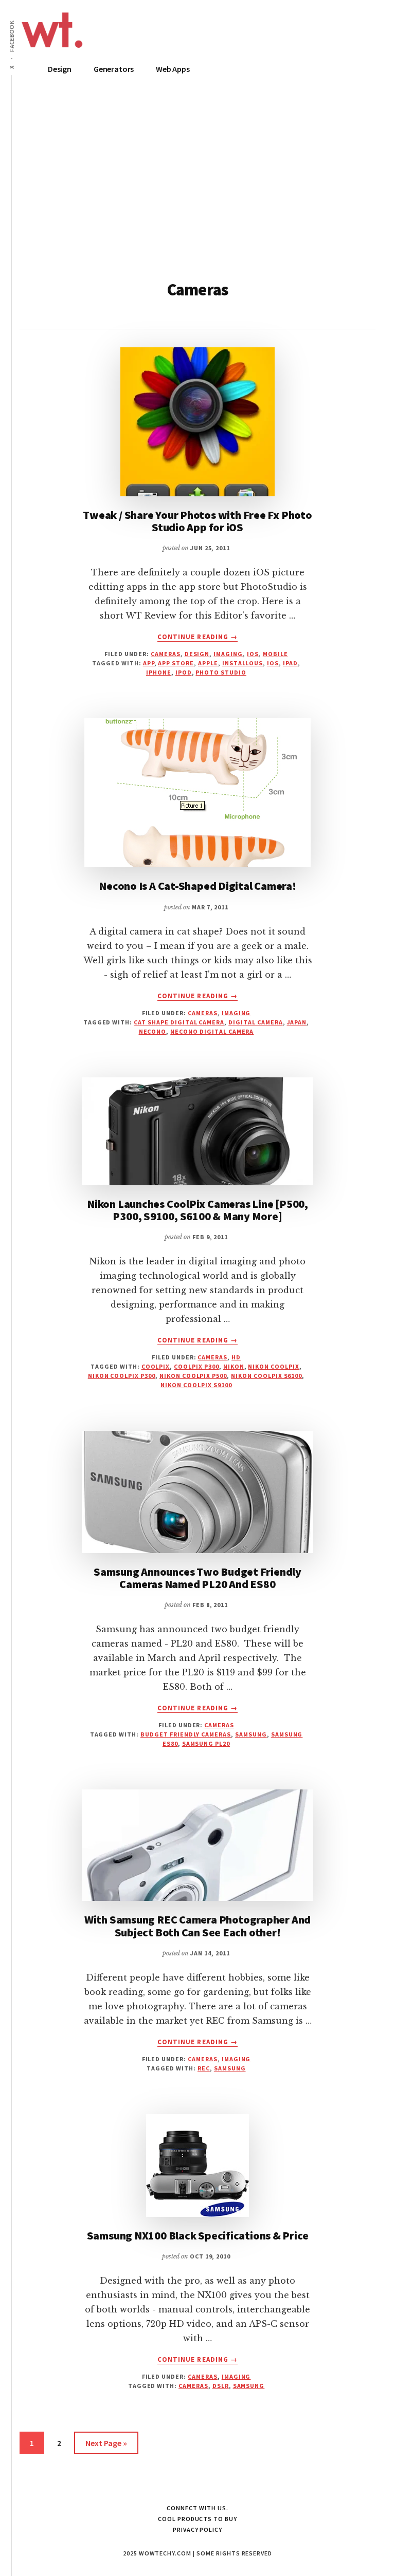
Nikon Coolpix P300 (122, 1376)
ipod (184, 672)
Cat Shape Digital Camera (179, 1022)
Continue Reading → (197, 637)
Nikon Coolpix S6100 (266, 1376)
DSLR (221, 2386)
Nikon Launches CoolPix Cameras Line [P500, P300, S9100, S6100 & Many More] (197, 1210)
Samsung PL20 (206, 1743)
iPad (290, 663)
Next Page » (106, 2446)
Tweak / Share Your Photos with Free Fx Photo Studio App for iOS (197, 521)
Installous (243, 663)
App (149, 663)
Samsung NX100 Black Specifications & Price (198, 2235)
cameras (193, 2386)
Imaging (228, 654)
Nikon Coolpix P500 (193, 1376)
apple (208, 663)
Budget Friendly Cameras (186, 1734)
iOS (253, 654)
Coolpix (156, 1366)
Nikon (234, 1366)
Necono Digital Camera (212, 1031)
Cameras (166, 654)
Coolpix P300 (196, 1366)
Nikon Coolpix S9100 (196, 1385)
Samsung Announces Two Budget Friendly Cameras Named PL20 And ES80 (197, 1578)
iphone (159, 672)
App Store (176, 663)
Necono (153, 1031)
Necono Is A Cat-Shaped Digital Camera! (197, 886)
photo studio (221, 672)
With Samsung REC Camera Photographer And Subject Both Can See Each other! (197, 1926)
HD (236, 1357)
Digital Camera (255, 1022)
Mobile (275, 654)
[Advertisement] (198, 189)
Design (197, 654)
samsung (251, 1734)
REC (204, 2068)
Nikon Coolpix (273, 1366)
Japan (297, 1022)
